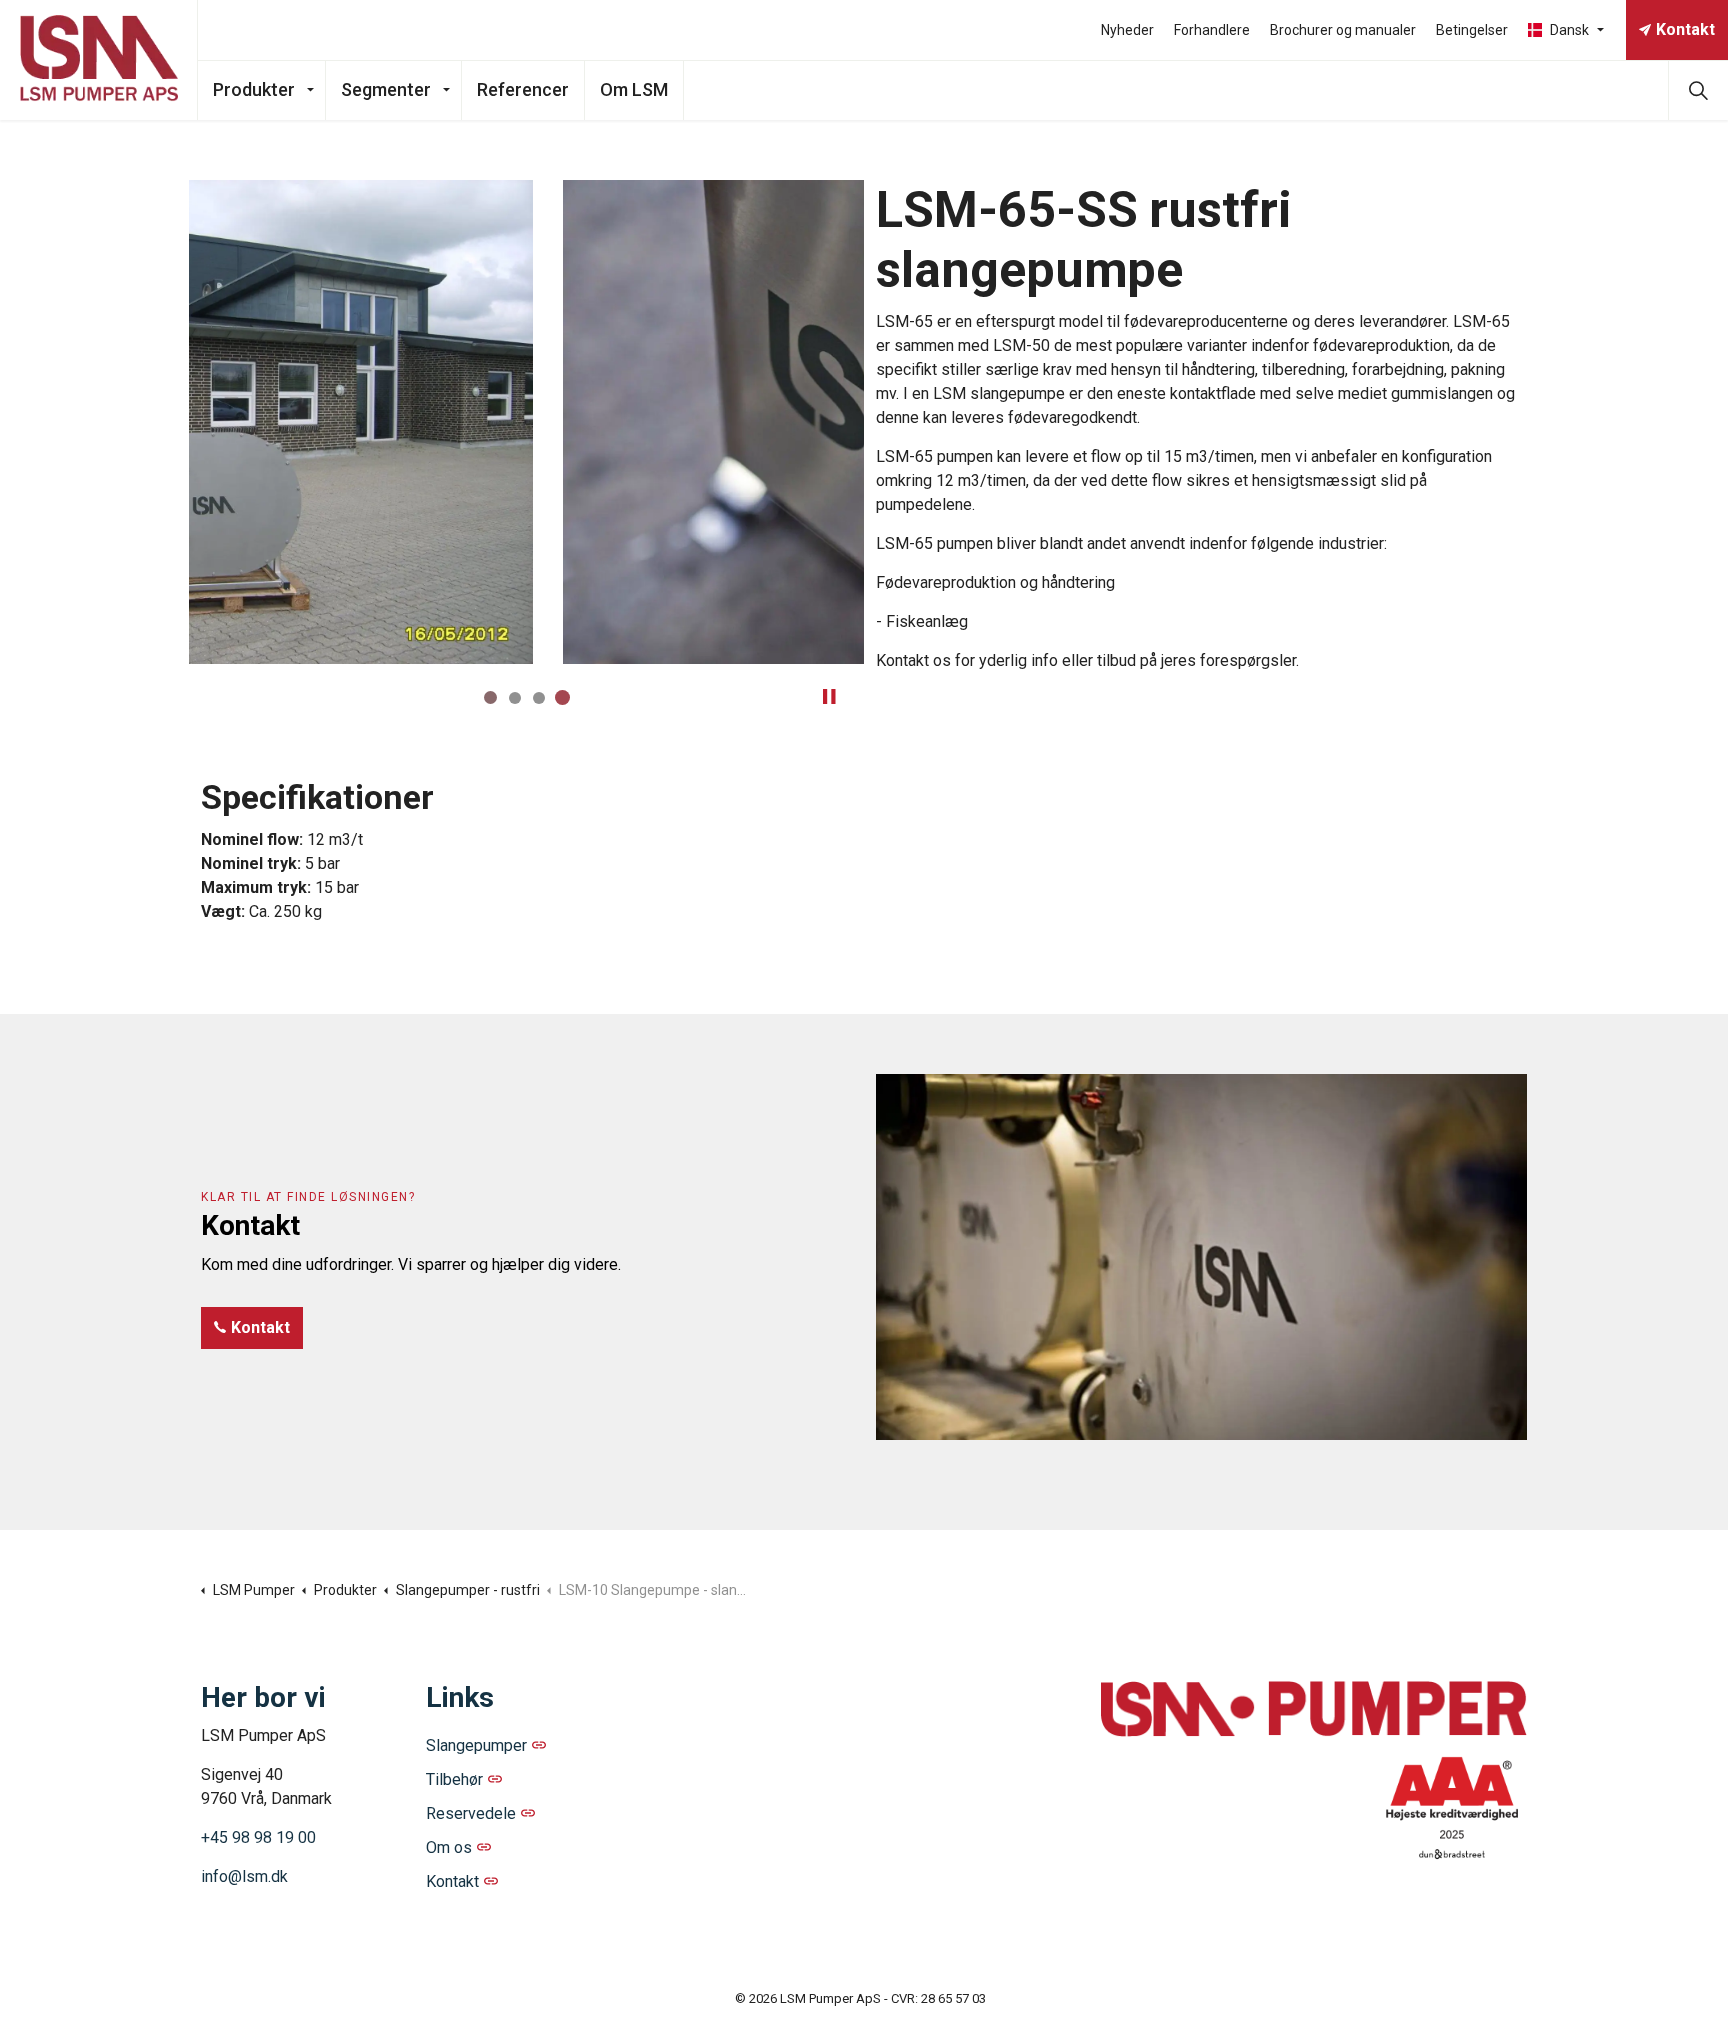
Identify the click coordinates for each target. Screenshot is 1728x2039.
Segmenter (386, 89)
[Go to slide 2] (515, 698)
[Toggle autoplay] (829, 697)
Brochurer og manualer (1343, 30)
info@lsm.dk (244, 1876)
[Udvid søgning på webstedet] (1698, 90)
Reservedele (471, 1813)
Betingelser (1472, 30)
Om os (449, 1847)
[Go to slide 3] (539, 698)
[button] (526, 422)
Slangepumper (476, 1745)
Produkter (254, 89)
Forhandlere (1212, 30)
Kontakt (1685, 29)
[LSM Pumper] (99, 60)
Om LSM (634, 89)
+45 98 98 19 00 (258, 1837)
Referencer (523, 89)
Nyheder (1127, 30)
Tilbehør (454, 1779)
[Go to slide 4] (563, 698)
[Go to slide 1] (491, 698)
